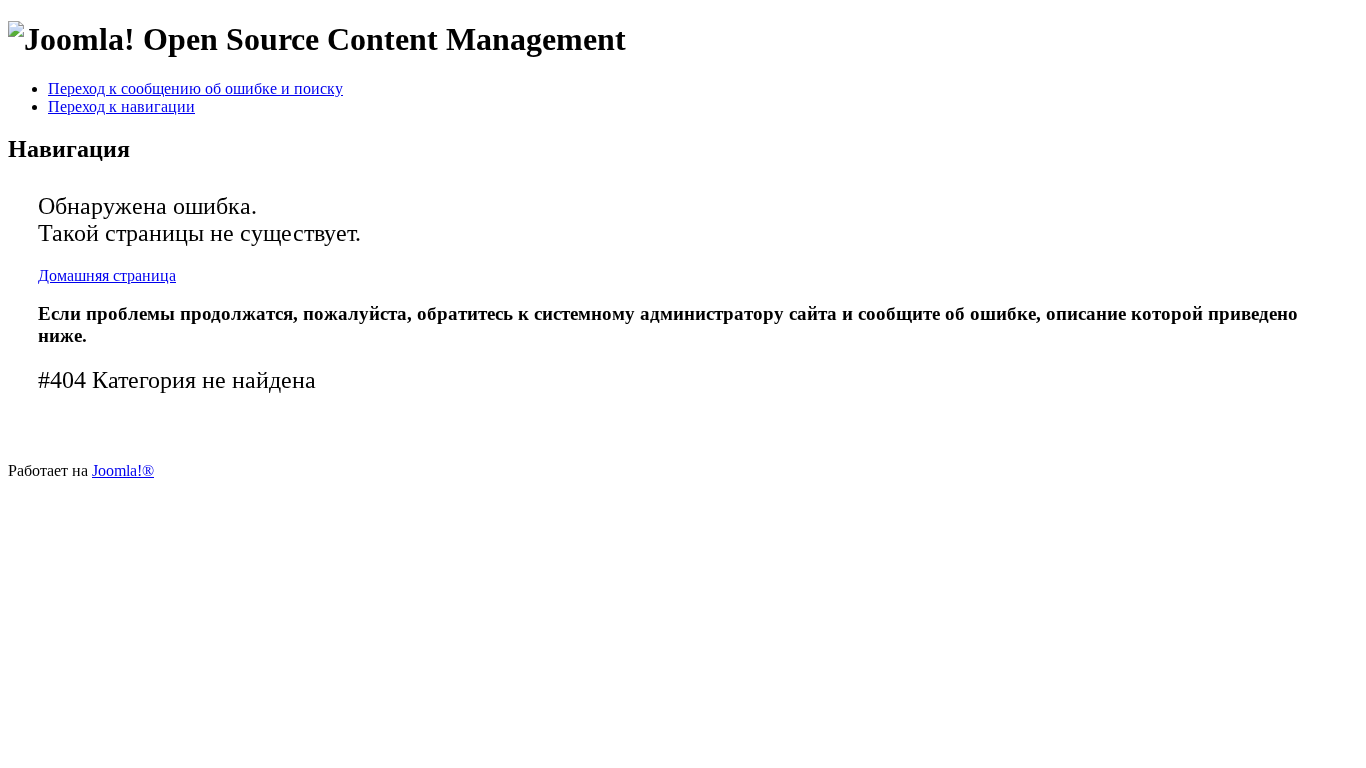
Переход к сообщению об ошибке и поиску (195, 88)
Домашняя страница (107, 275)
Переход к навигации (121, 106)
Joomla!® (123, 470)
